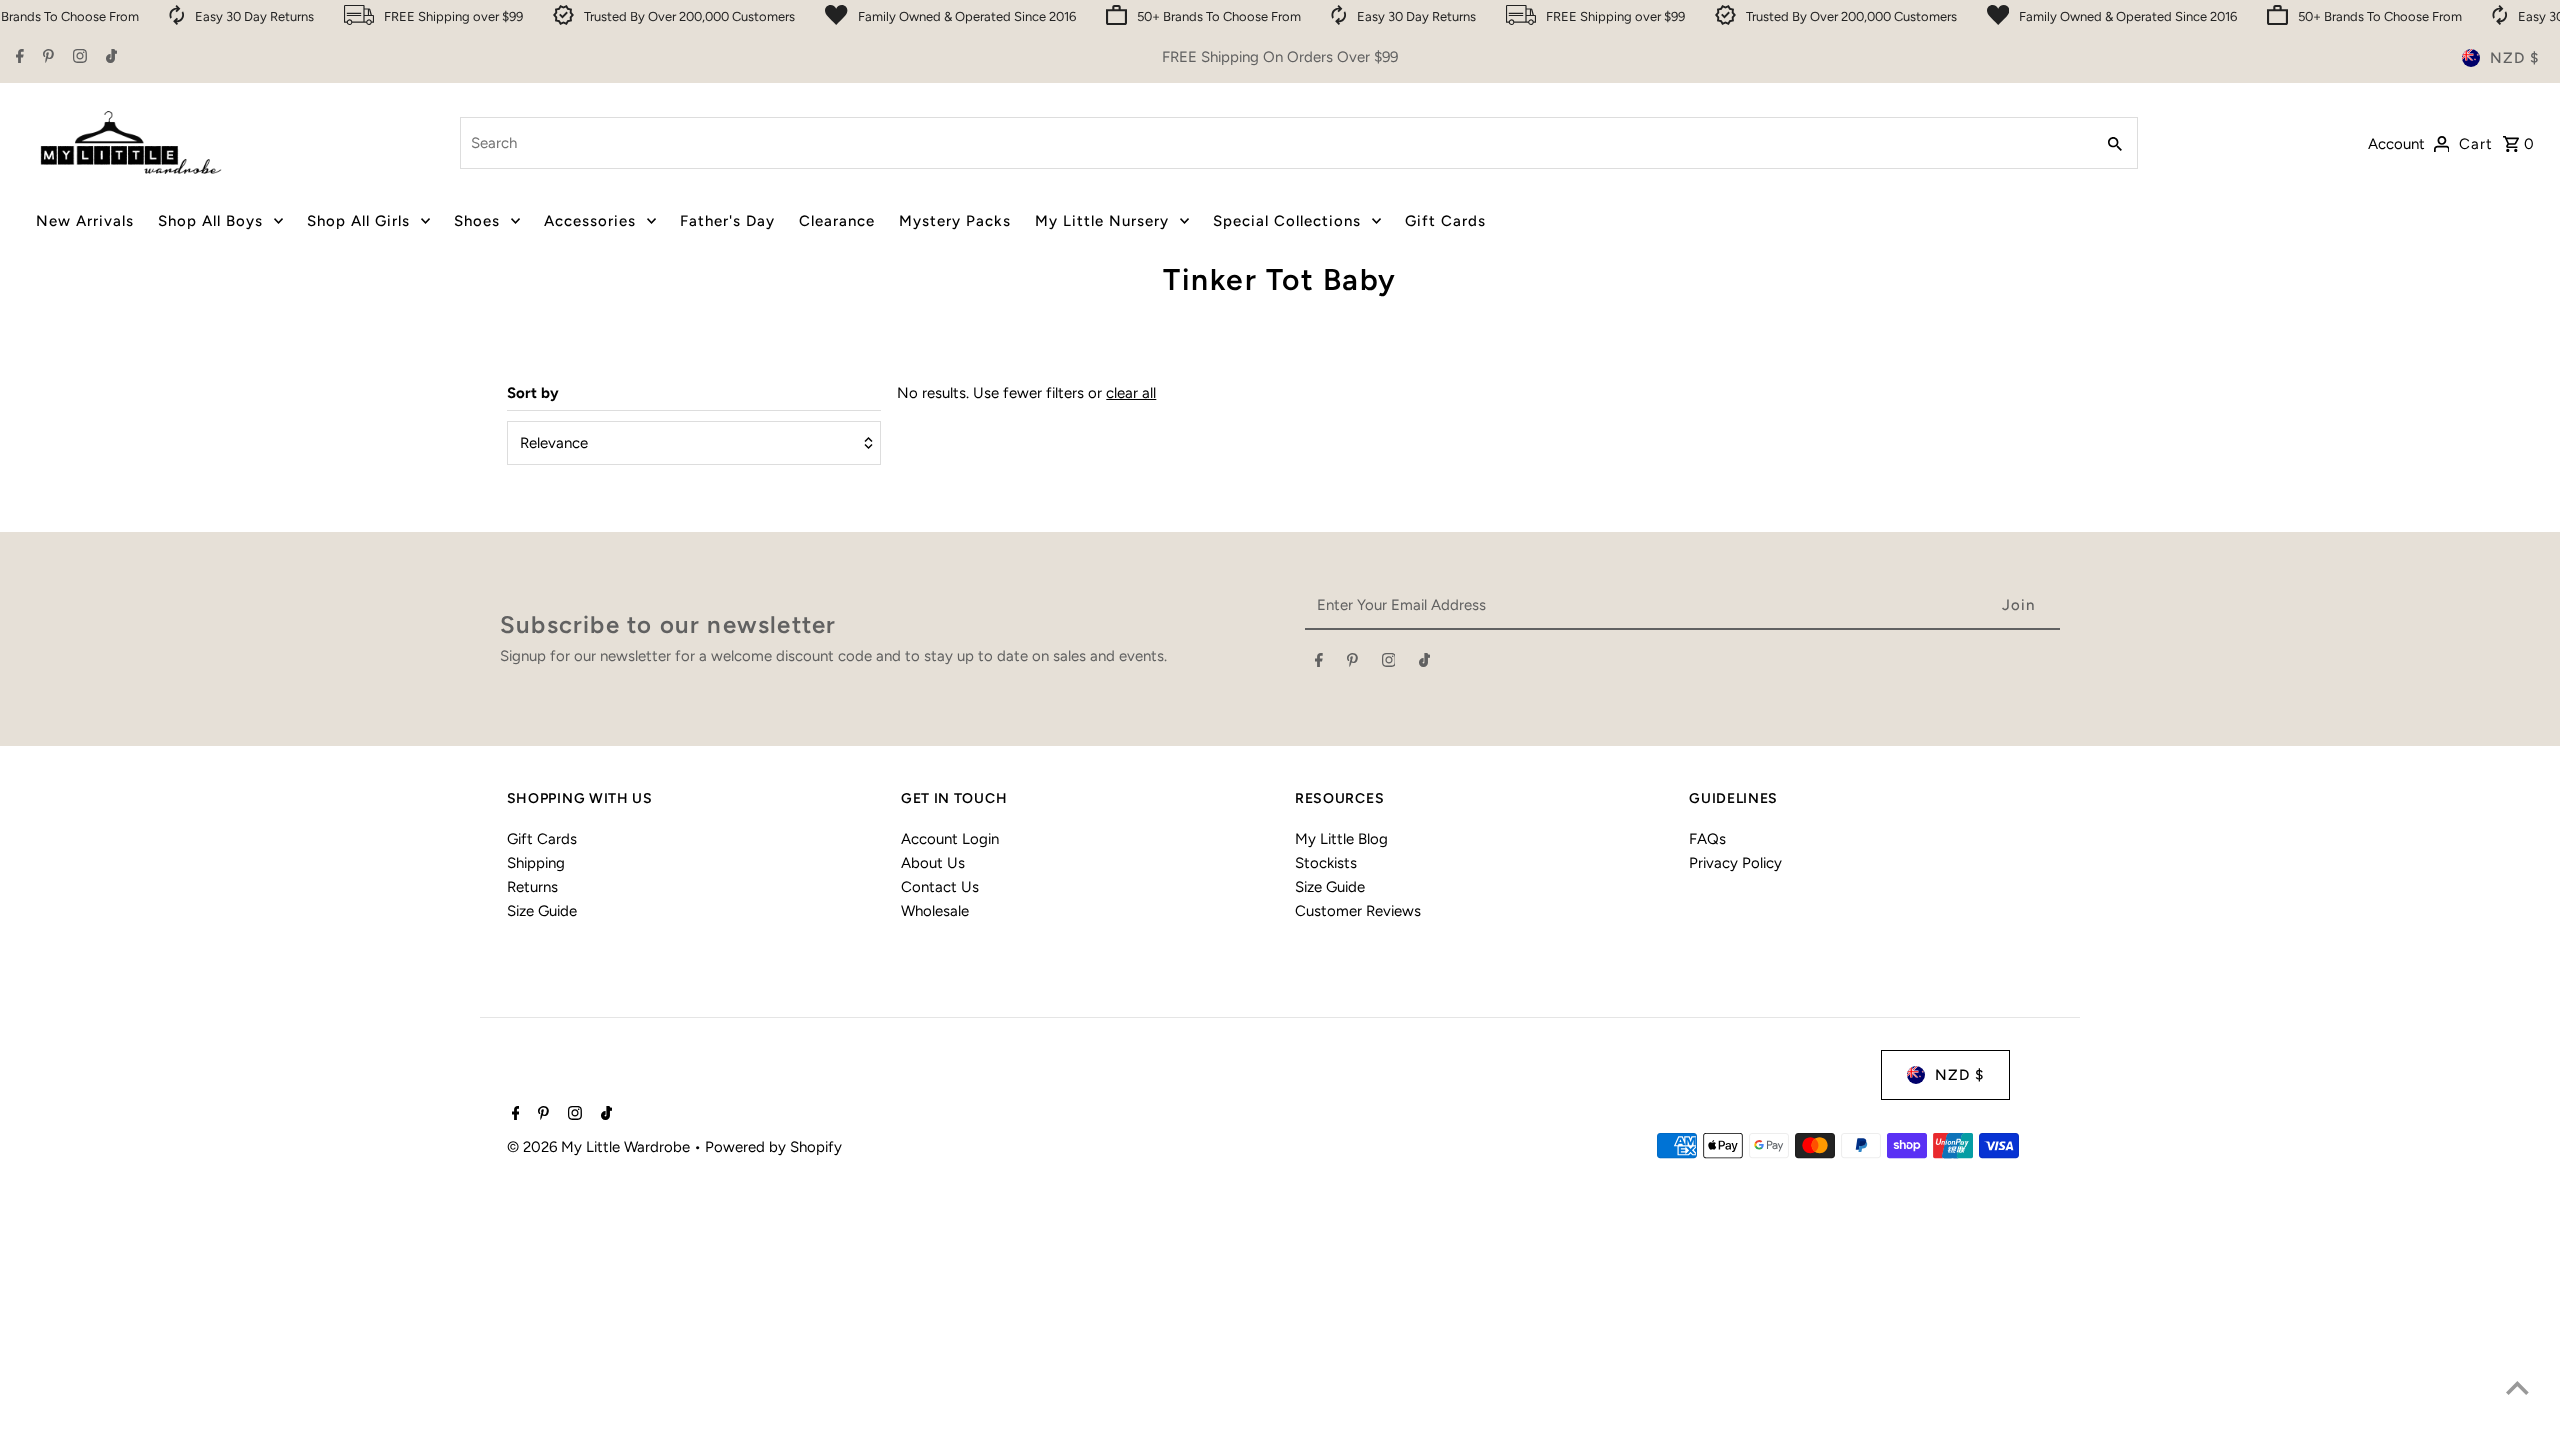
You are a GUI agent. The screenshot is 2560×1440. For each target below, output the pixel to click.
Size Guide (542, 911)
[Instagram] (77, 58)
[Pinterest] (46, 58)
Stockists (1326, 863)
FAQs (1707, 839)
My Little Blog (1341, 839)
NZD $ (2514, 58)
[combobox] (1275, 143)
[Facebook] (17, 58)
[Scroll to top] (2517, 1387)
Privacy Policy (1735, 863)
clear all (1131, 393)
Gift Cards (542, 839)
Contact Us (940, 887)
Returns (532, 887)
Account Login (950, 839)
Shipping (536, 863)
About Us (933, 863)
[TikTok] (109, 58)
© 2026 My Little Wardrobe (600, 1147)
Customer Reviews (1358, 911)
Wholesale (935, 911)
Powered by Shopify (773, 1147)
